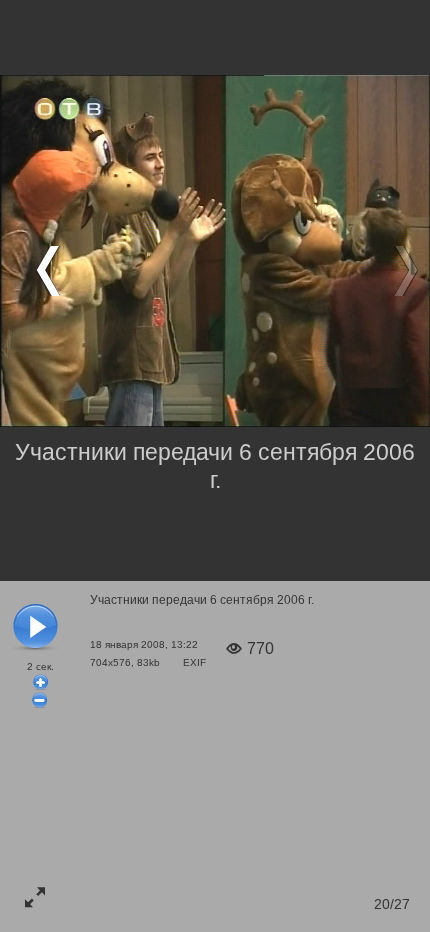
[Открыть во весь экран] (35, 897)
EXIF (194, 662)
